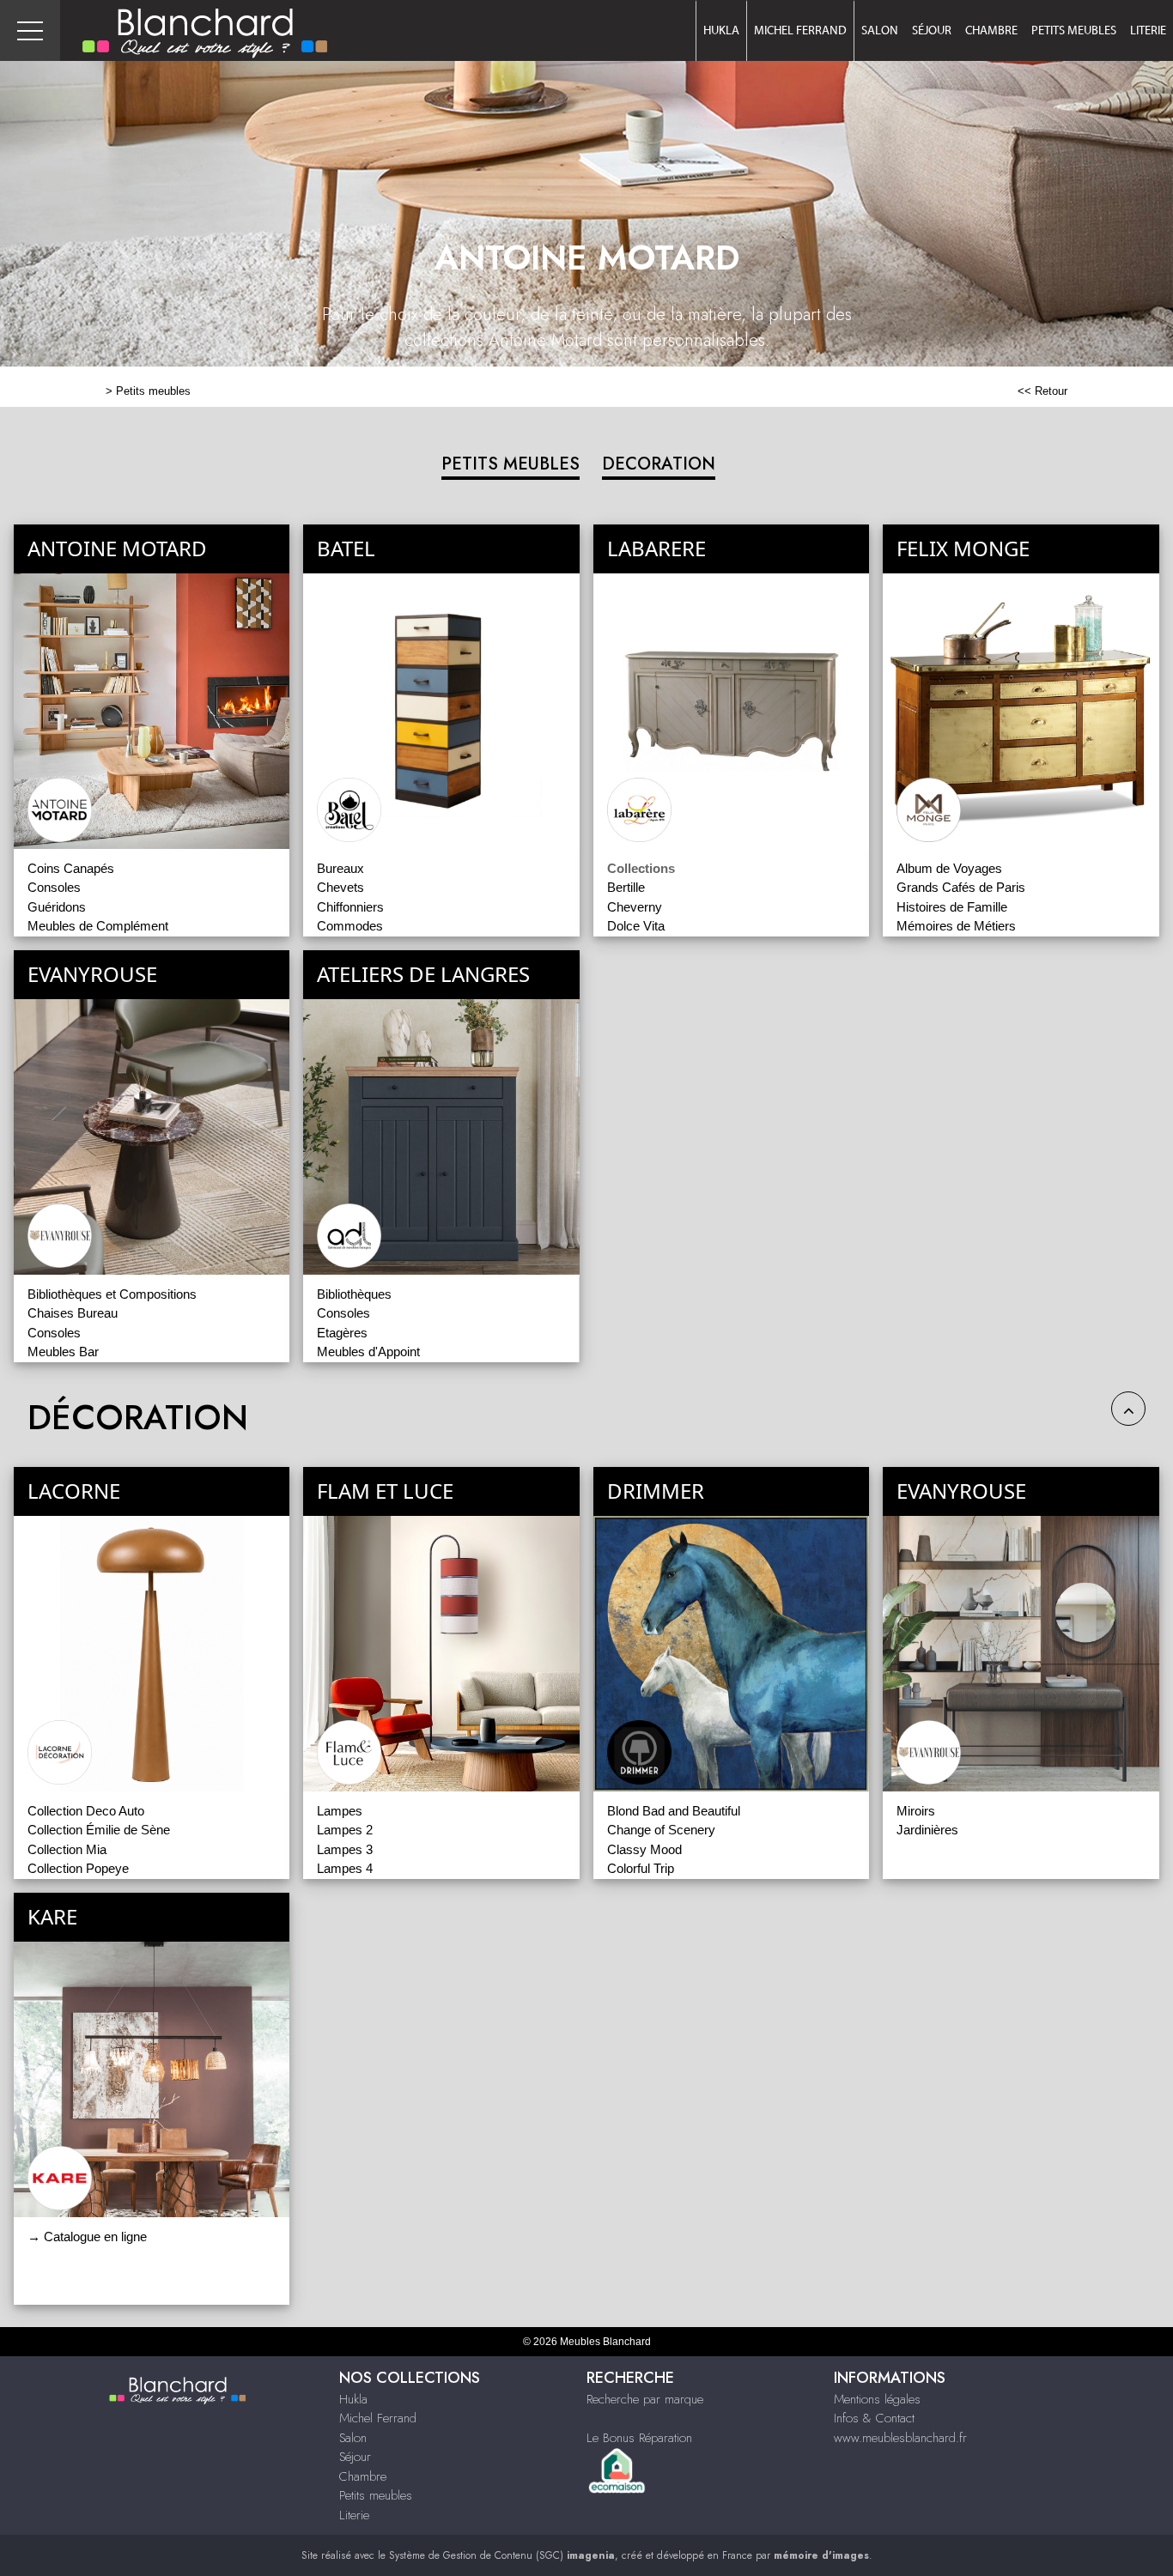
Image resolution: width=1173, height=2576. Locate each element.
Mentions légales (877, 2399)
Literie (1148, 31)
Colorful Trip (641, 1868)
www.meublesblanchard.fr (900, 2438)
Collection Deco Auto (86, 1811)
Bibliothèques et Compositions (112, 1294)
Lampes (340, 1811)
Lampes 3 (345, 1849)
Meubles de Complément (98, 926)
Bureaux (340, 868)
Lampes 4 (345, 1868)
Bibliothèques (354, 1294)
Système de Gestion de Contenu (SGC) (502, 2555)
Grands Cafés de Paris (961, 887)
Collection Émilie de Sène (99, 1830)
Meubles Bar (63, 1352)
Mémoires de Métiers (956, 926)
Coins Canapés (71, 868)
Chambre (991, 31)
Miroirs (916, 1811)
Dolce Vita (636, 926)
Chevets (340, 887)
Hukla (721, 31)
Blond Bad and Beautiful (674, 1811)
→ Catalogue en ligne (87, 2237)
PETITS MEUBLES (511, 464)
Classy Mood (644, 1849)
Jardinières (927, 1830)
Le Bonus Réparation (639, 2438)
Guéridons (57, 907)
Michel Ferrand (800, 31)
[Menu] (30, 30)
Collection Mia (67, 1849)
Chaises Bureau (73, 1313)
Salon (880, 31)
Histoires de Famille (952, 907)
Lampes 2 (345, 1830)
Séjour (932, 31)
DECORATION (659, 464)
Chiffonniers (350, 907)
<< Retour (1042, 391)
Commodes (350, 926)
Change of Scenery (661, 1830)
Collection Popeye (78, 1868)
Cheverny (635, 907)
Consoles (54, 887)
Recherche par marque (645, 2399)
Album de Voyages (949, 868)
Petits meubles (1074, 31)
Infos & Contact (874, 2418)
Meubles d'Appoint (368, 1352)
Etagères (342, 1333)
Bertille (626, 887)
